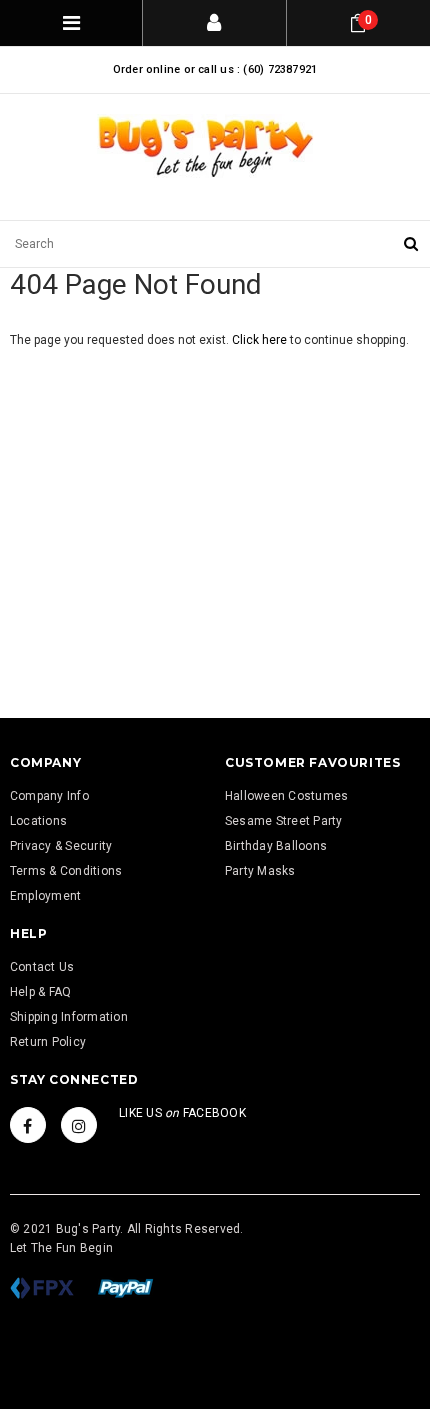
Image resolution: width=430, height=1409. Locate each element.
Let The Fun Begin (61, 1248)
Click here (261, 340)
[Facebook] (28, 1125)
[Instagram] (79, 1125)
